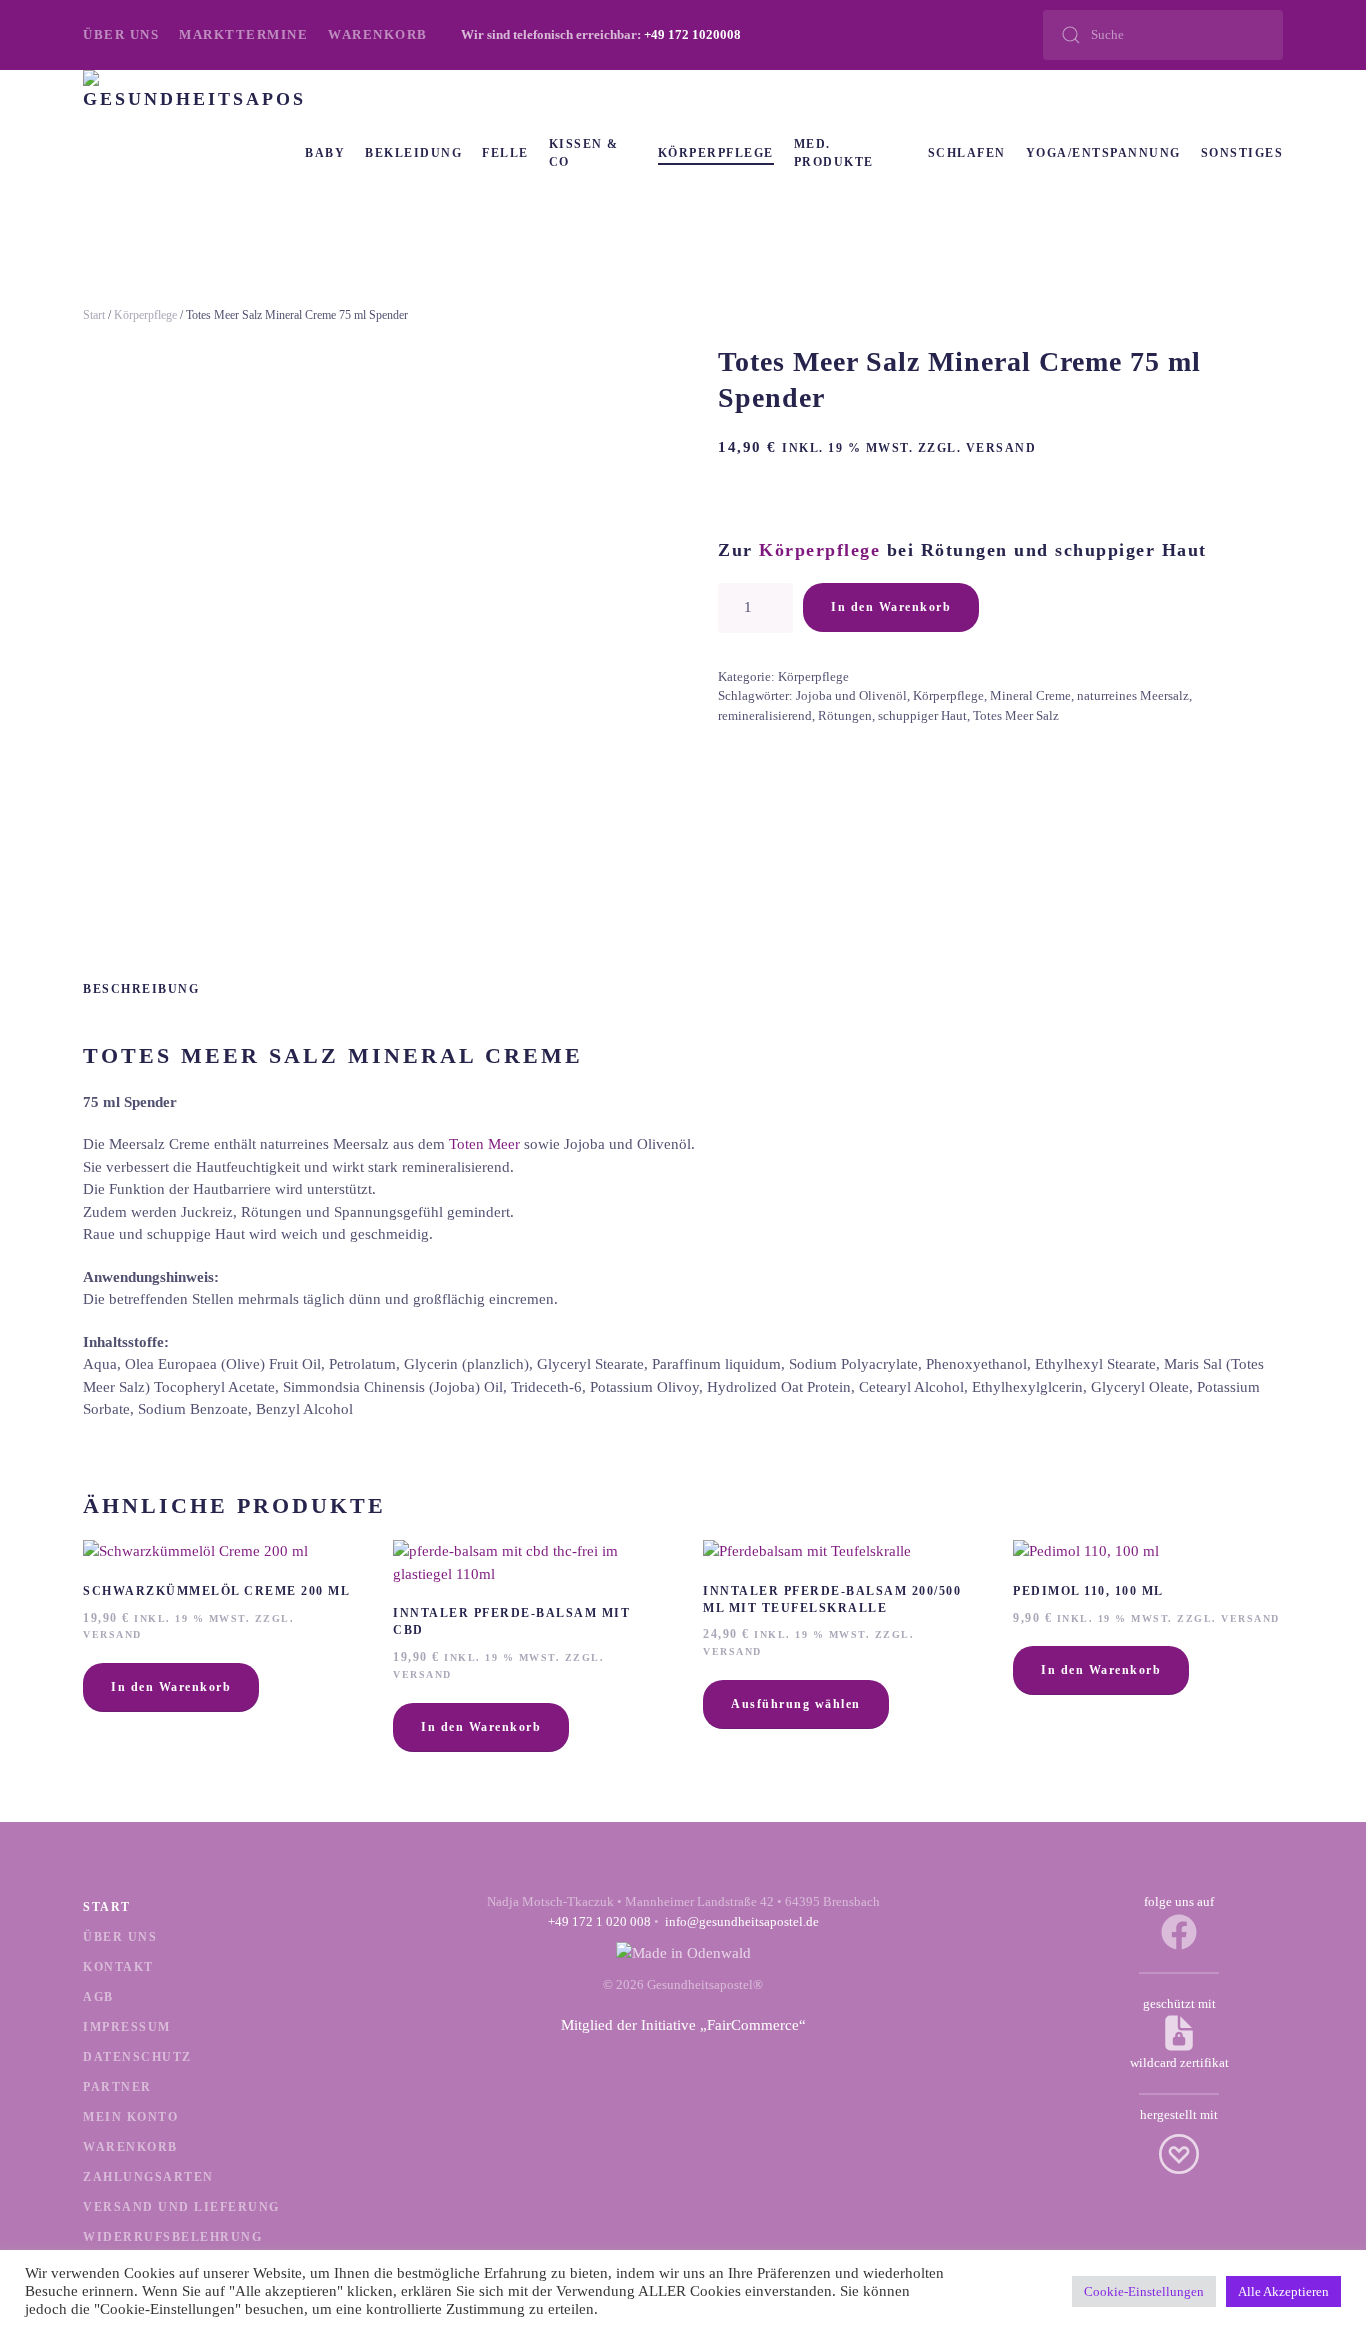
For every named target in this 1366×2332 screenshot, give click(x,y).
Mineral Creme (1030, 695)
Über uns (121, 34)
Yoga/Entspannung (1103, 153)
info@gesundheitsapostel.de (742, 1921)
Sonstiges (1242, 153)
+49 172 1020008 (692, 34)
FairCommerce (753, 2025)
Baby (325, 153)
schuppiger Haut (922, 715)
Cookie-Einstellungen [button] (1144, 2291)
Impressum (127, 2027)
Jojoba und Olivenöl (851, 695)
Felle (505, 153)
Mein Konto (130, 2117)
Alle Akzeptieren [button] (1283, 2291)
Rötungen (845, 715)
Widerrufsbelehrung (172, 2237)
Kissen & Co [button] (584, 153)
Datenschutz (137, 2057)
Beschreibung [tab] (141, 989)
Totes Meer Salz (1016, 715)
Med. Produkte (834, 153)
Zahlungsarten (148, 2177)
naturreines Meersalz (1133, 695)
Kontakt (118, 1967)
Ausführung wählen (796, 1704)
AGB (98, 1997)
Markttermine (243, 34)
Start (94, 315)
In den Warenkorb (891, 607)
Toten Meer (484, 1144)
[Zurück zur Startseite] (194, 153)
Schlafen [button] (967, 153)
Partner (117, 2087)
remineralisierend (765, 715)
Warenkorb (378, 34)
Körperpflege (716, 153)
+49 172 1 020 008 (599, 1921)
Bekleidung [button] (413, 153)
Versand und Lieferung (181, 2207)
